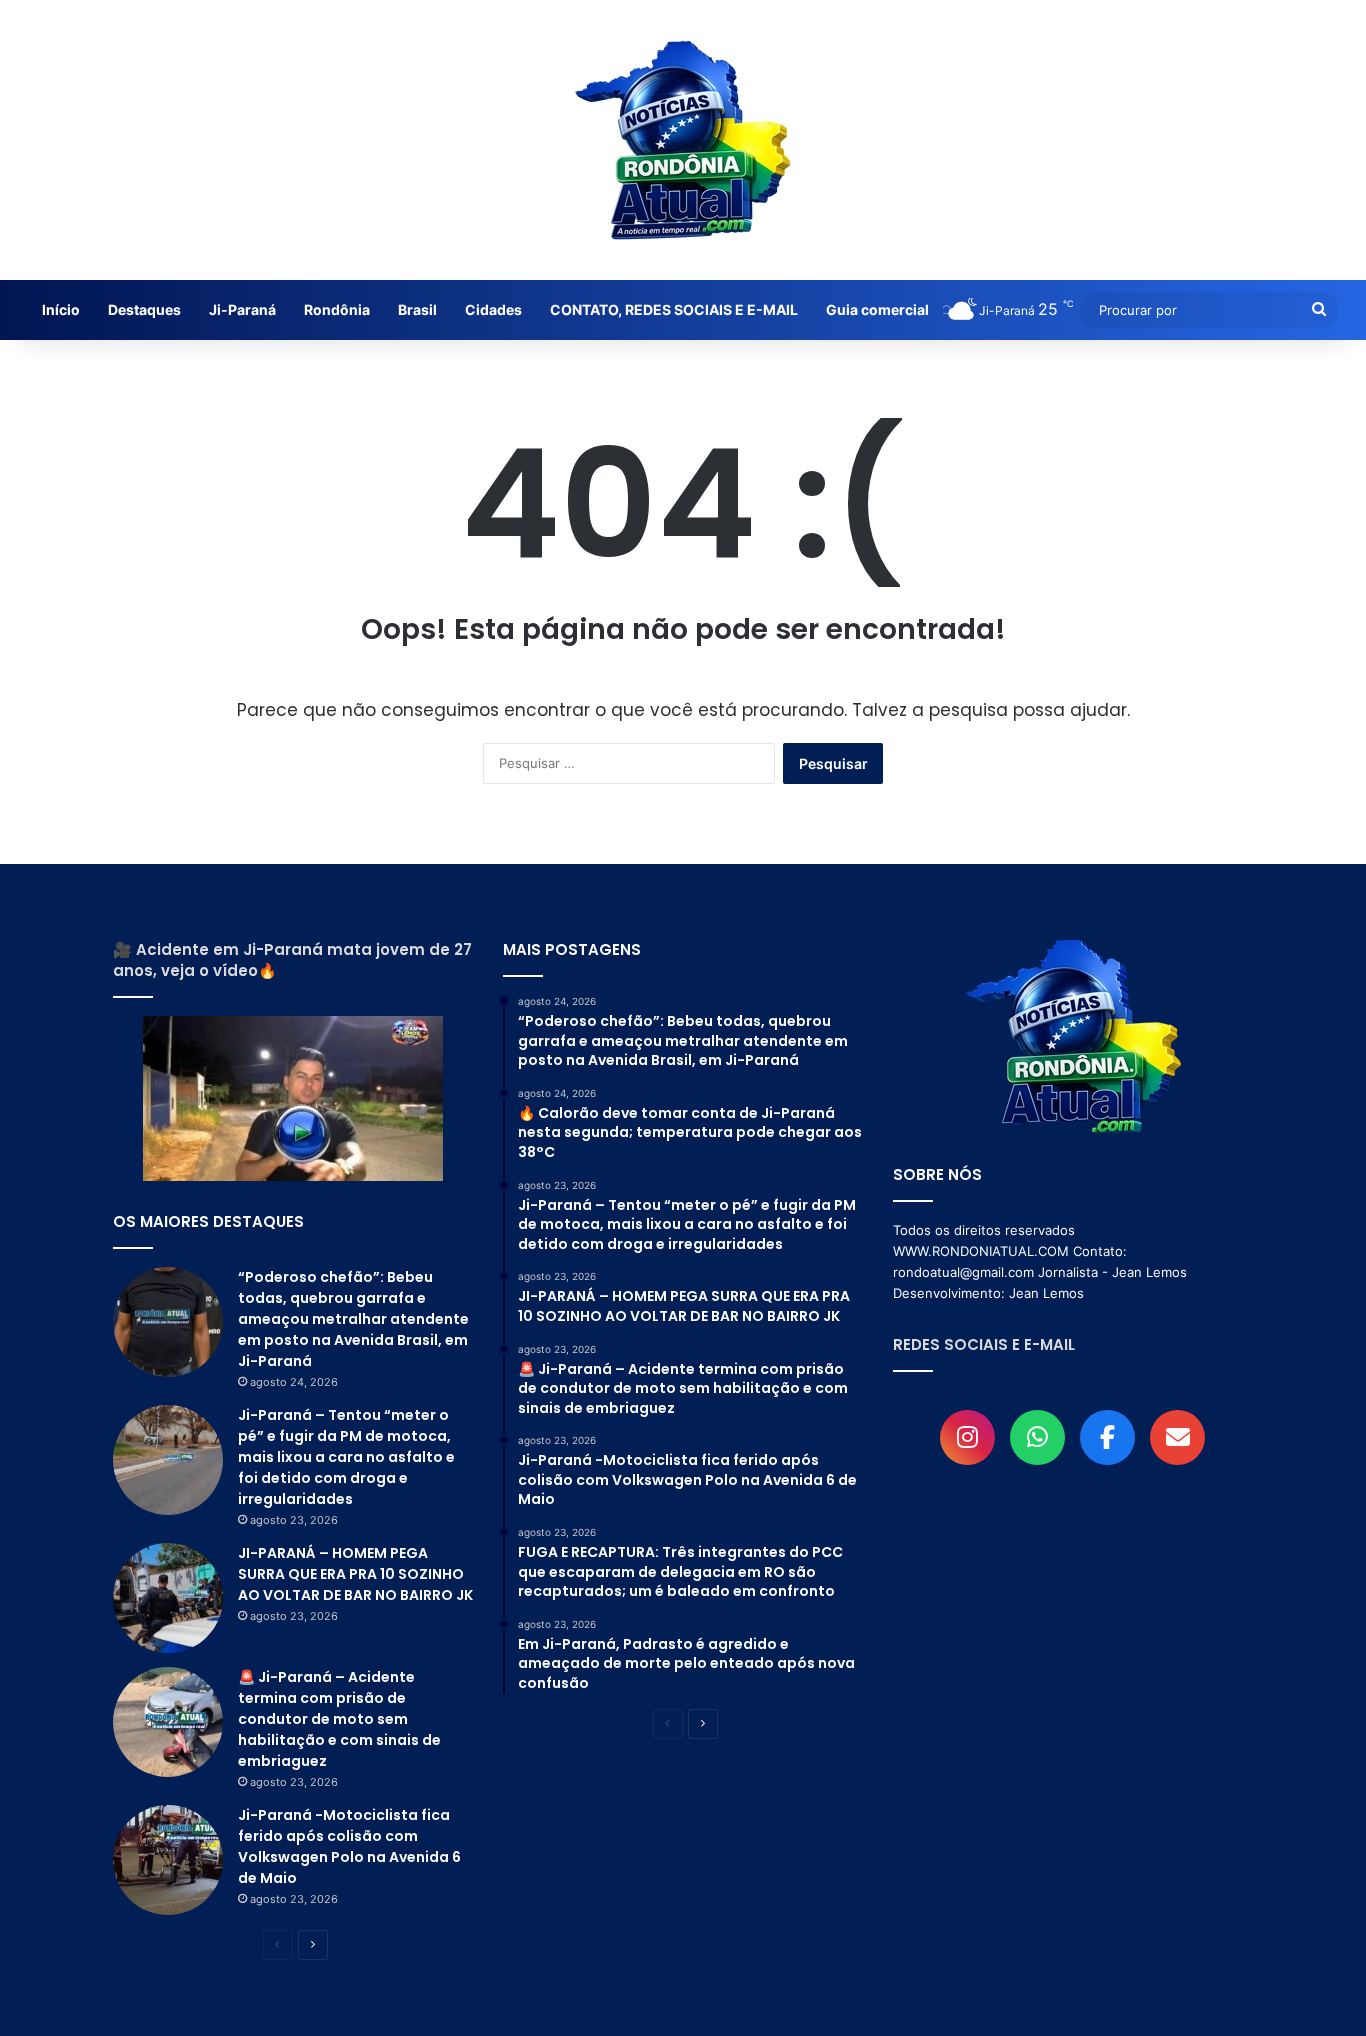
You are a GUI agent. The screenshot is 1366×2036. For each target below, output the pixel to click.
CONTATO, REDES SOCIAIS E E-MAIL (674, 309)
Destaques (144, 309)
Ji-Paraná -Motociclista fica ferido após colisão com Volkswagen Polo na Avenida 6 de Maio (349, 1846)
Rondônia (337, 309)
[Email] (1177, 1437)
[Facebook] (1107, 1437)
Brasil (417, 309)
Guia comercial (877, 309)
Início (61, 309)
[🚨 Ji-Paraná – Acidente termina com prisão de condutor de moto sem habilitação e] (168, 1722)
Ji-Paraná (242, 309)
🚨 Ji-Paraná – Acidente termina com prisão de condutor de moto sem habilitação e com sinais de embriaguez (339, 1719)
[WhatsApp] (1037, 1437)
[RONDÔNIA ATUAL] (683, 140)
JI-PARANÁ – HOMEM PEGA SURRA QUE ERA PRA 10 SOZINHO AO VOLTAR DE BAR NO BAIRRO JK (355, 1574)
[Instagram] (967, 1437)
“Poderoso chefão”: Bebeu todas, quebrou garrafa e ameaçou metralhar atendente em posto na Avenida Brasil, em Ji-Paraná (353, 1319)
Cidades (493, 309)
